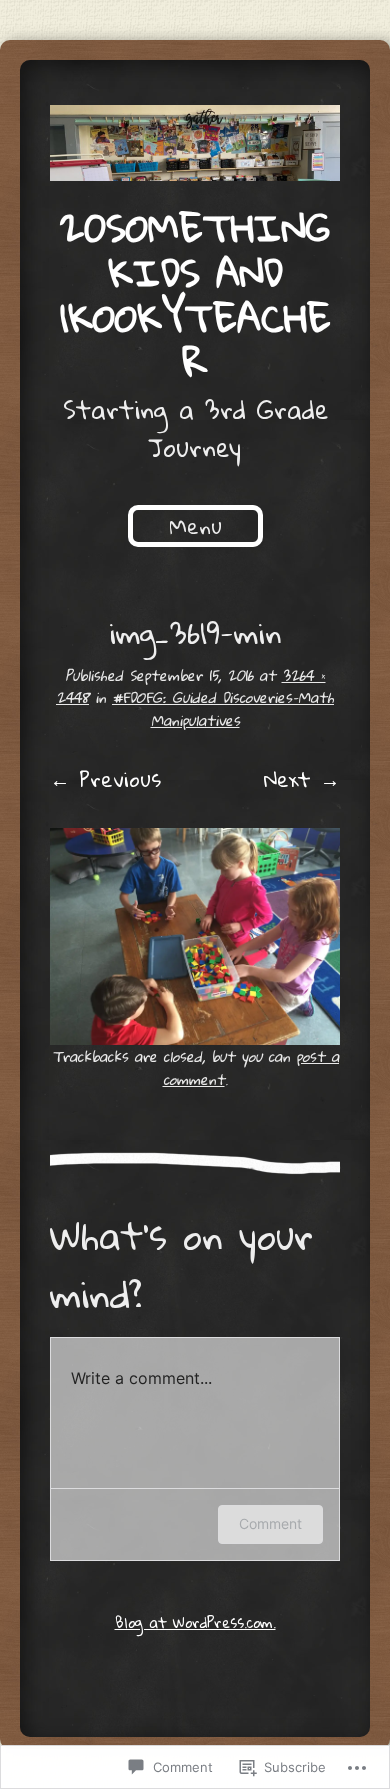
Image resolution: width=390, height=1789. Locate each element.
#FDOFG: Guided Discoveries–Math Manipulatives (223, 708)
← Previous (105, 779)
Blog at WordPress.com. (195, 1622)
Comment (270, 1523)
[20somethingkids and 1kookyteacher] (195, 143)
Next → (302, 779)
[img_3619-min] (195, 936)
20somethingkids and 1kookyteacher (195, 294)
